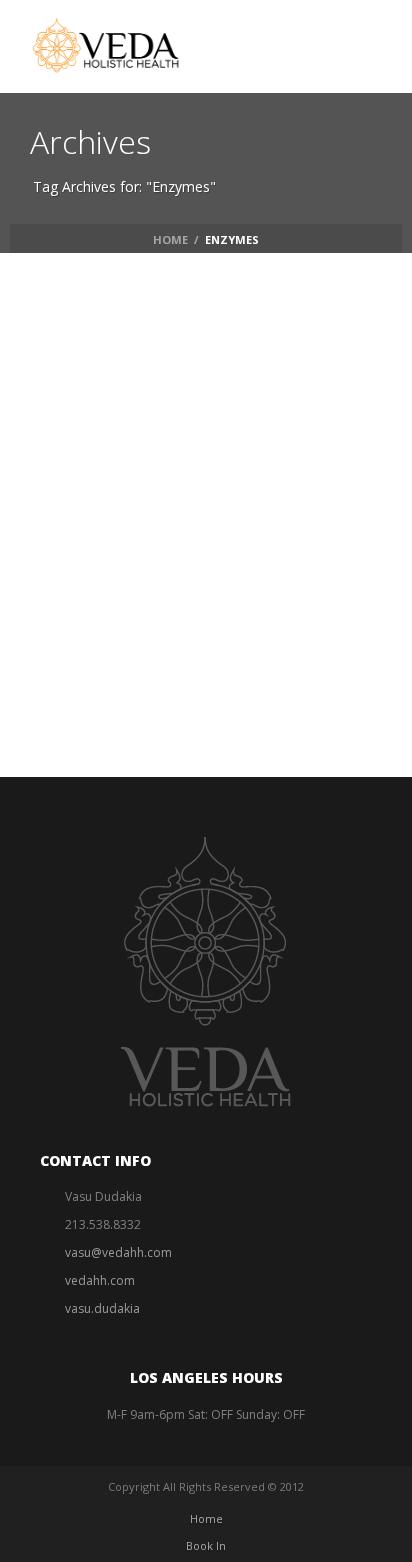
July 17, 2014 (152, 502)
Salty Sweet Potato (233, 532)
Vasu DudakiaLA (178, 479)
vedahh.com (100, 1280)
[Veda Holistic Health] (122, 45)
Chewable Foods (281, 479)
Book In (206, 1545)
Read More (177, 585)
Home (170, 239)
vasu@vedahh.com (118, 1252)
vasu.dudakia (102, 1308)
